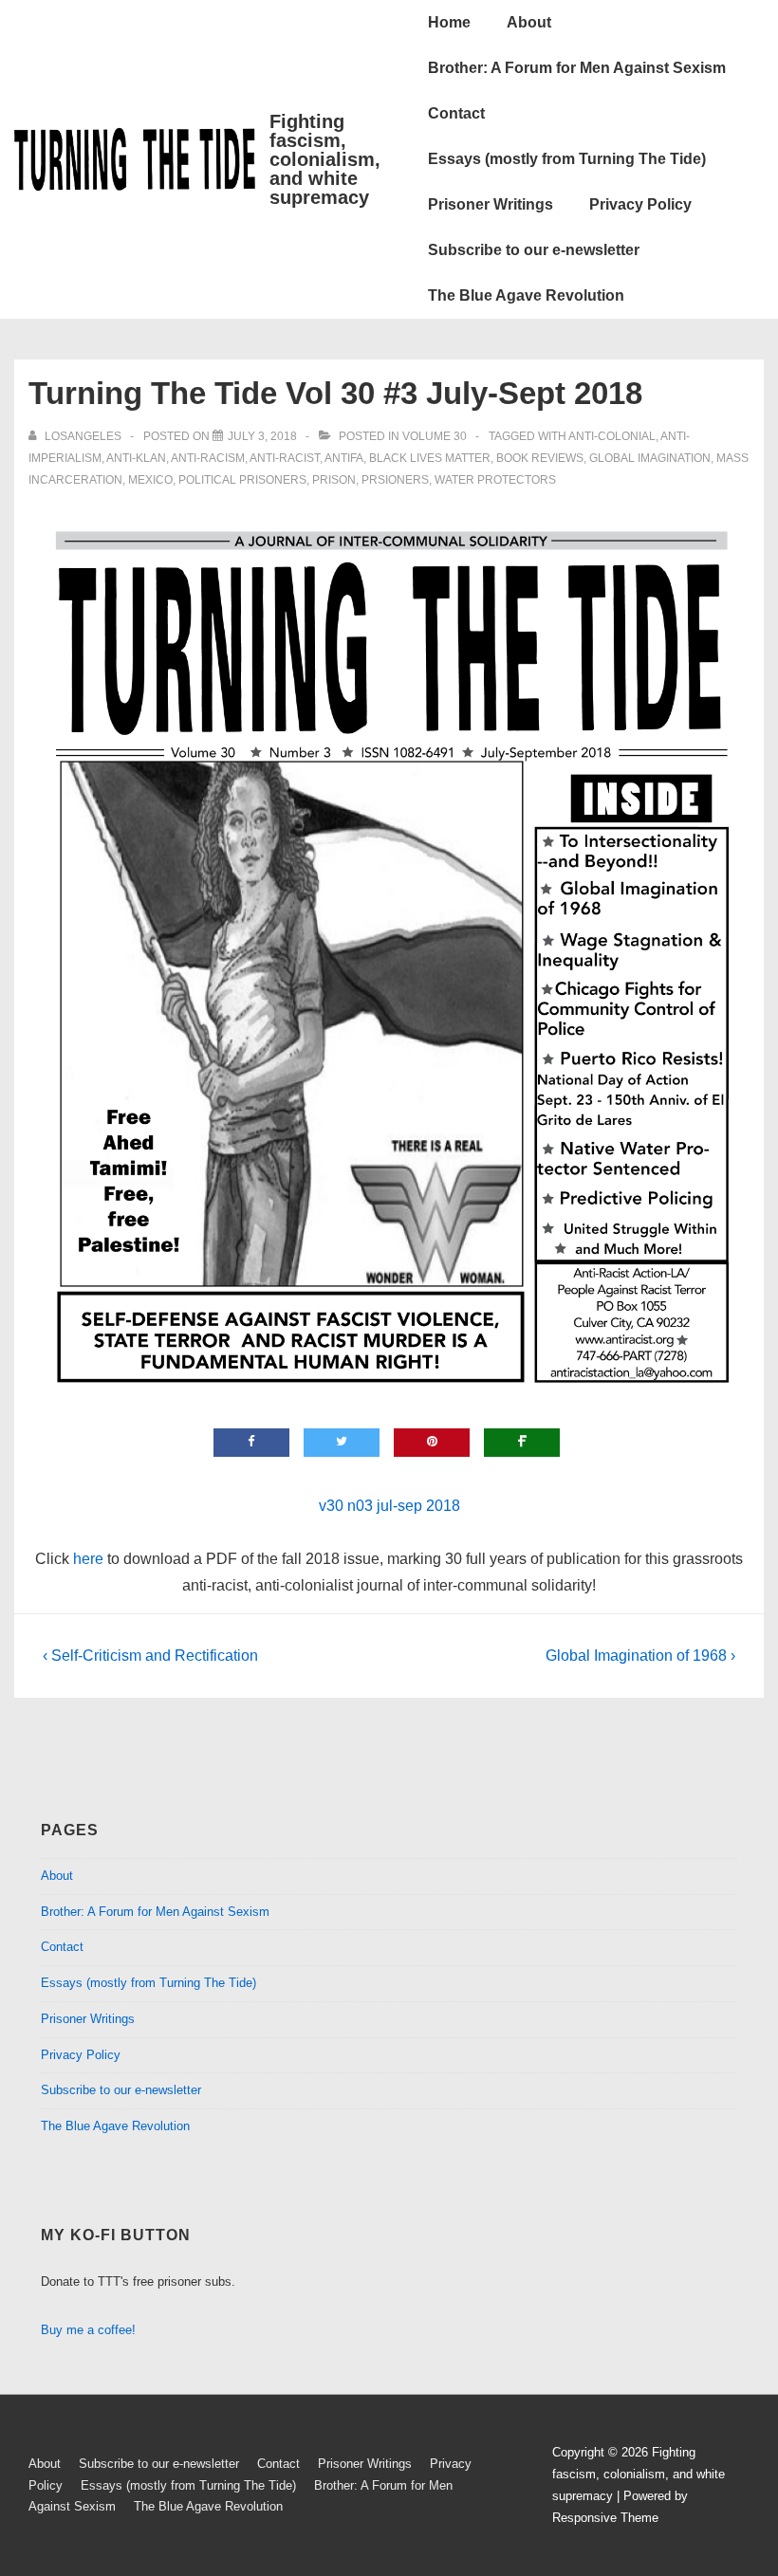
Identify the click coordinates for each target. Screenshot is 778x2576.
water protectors (495, 480)
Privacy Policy (640, 204)
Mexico (150, 480)
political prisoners (242, 480)
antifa (344, 458)
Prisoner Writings (491, 204)
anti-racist (285, 458)
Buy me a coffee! (88, 2330)
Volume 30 (435, 436)
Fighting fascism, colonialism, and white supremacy (325, 159)
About (529, 22)
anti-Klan (136, 458)
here (88, 1559)
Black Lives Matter (430, 458)
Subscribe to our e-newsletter (534, 250)
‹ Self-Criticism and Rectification (150, 1656)
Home (449, 22)
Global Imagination (650, 458)
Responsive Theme (605, 2518)
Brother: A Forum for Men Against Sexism (577, 68)
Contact (456, 113)
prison (334, 480)
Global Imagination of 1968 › (640, 1656)
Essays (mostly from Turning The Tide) (567, 159)
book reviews (540, 458)
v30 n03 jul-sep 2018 (389, 1506)
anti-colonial (612, 436)
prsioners (395, 480)
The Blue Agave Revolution (526, 295)
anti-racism (208, 458)
